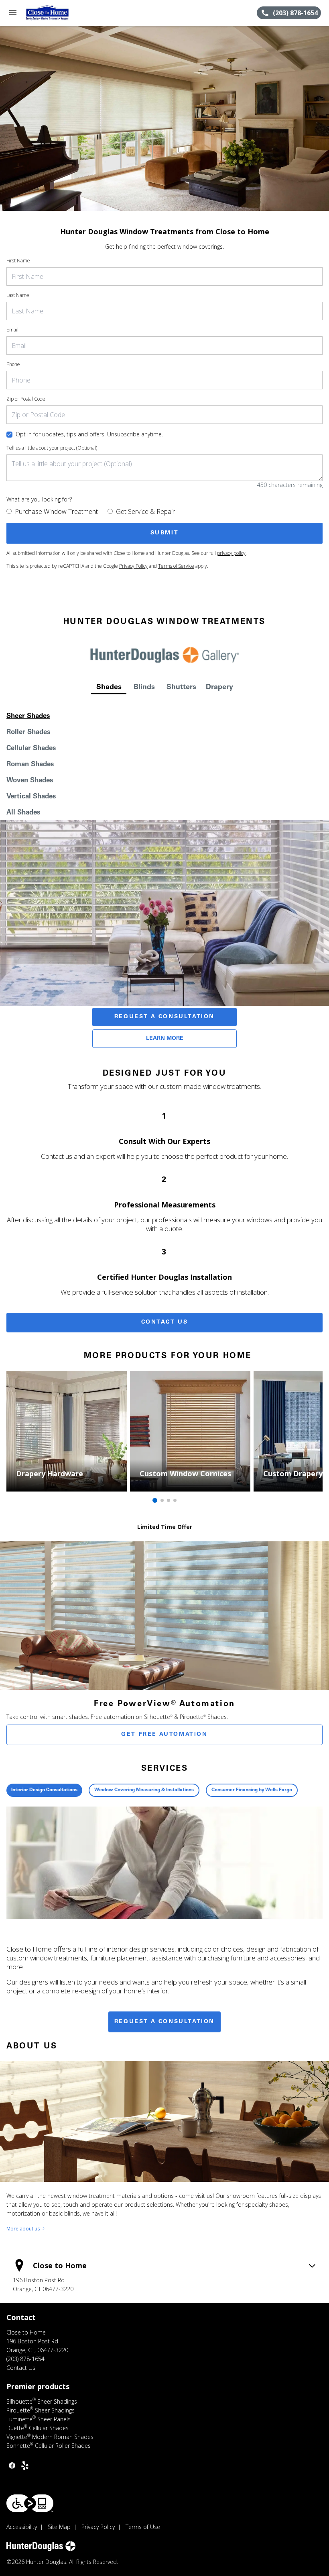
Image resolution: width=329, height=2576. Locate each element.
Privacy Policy (133, 566)
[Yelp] (25, 2466)
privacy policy (231, 553)
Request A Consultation (164, 1017)
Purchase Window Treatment (56, 512)
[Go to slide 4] (175, 1500)
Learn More (165, 1039)
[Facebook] (12, 2466)
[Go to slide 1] (155, 1500)
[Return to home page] (50, 13)
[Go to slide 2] (162, 1500)
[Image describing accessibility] (30, 2503)
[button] (13, 13)
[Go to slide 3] (169, 1500)
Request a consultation (164, 2022)
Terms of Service (176, 566)
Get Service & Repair (145, 512)
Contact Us (165, 1322)
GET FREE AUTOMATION (164, 1735)
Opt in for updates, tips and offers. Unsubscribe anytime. (89, 434)
